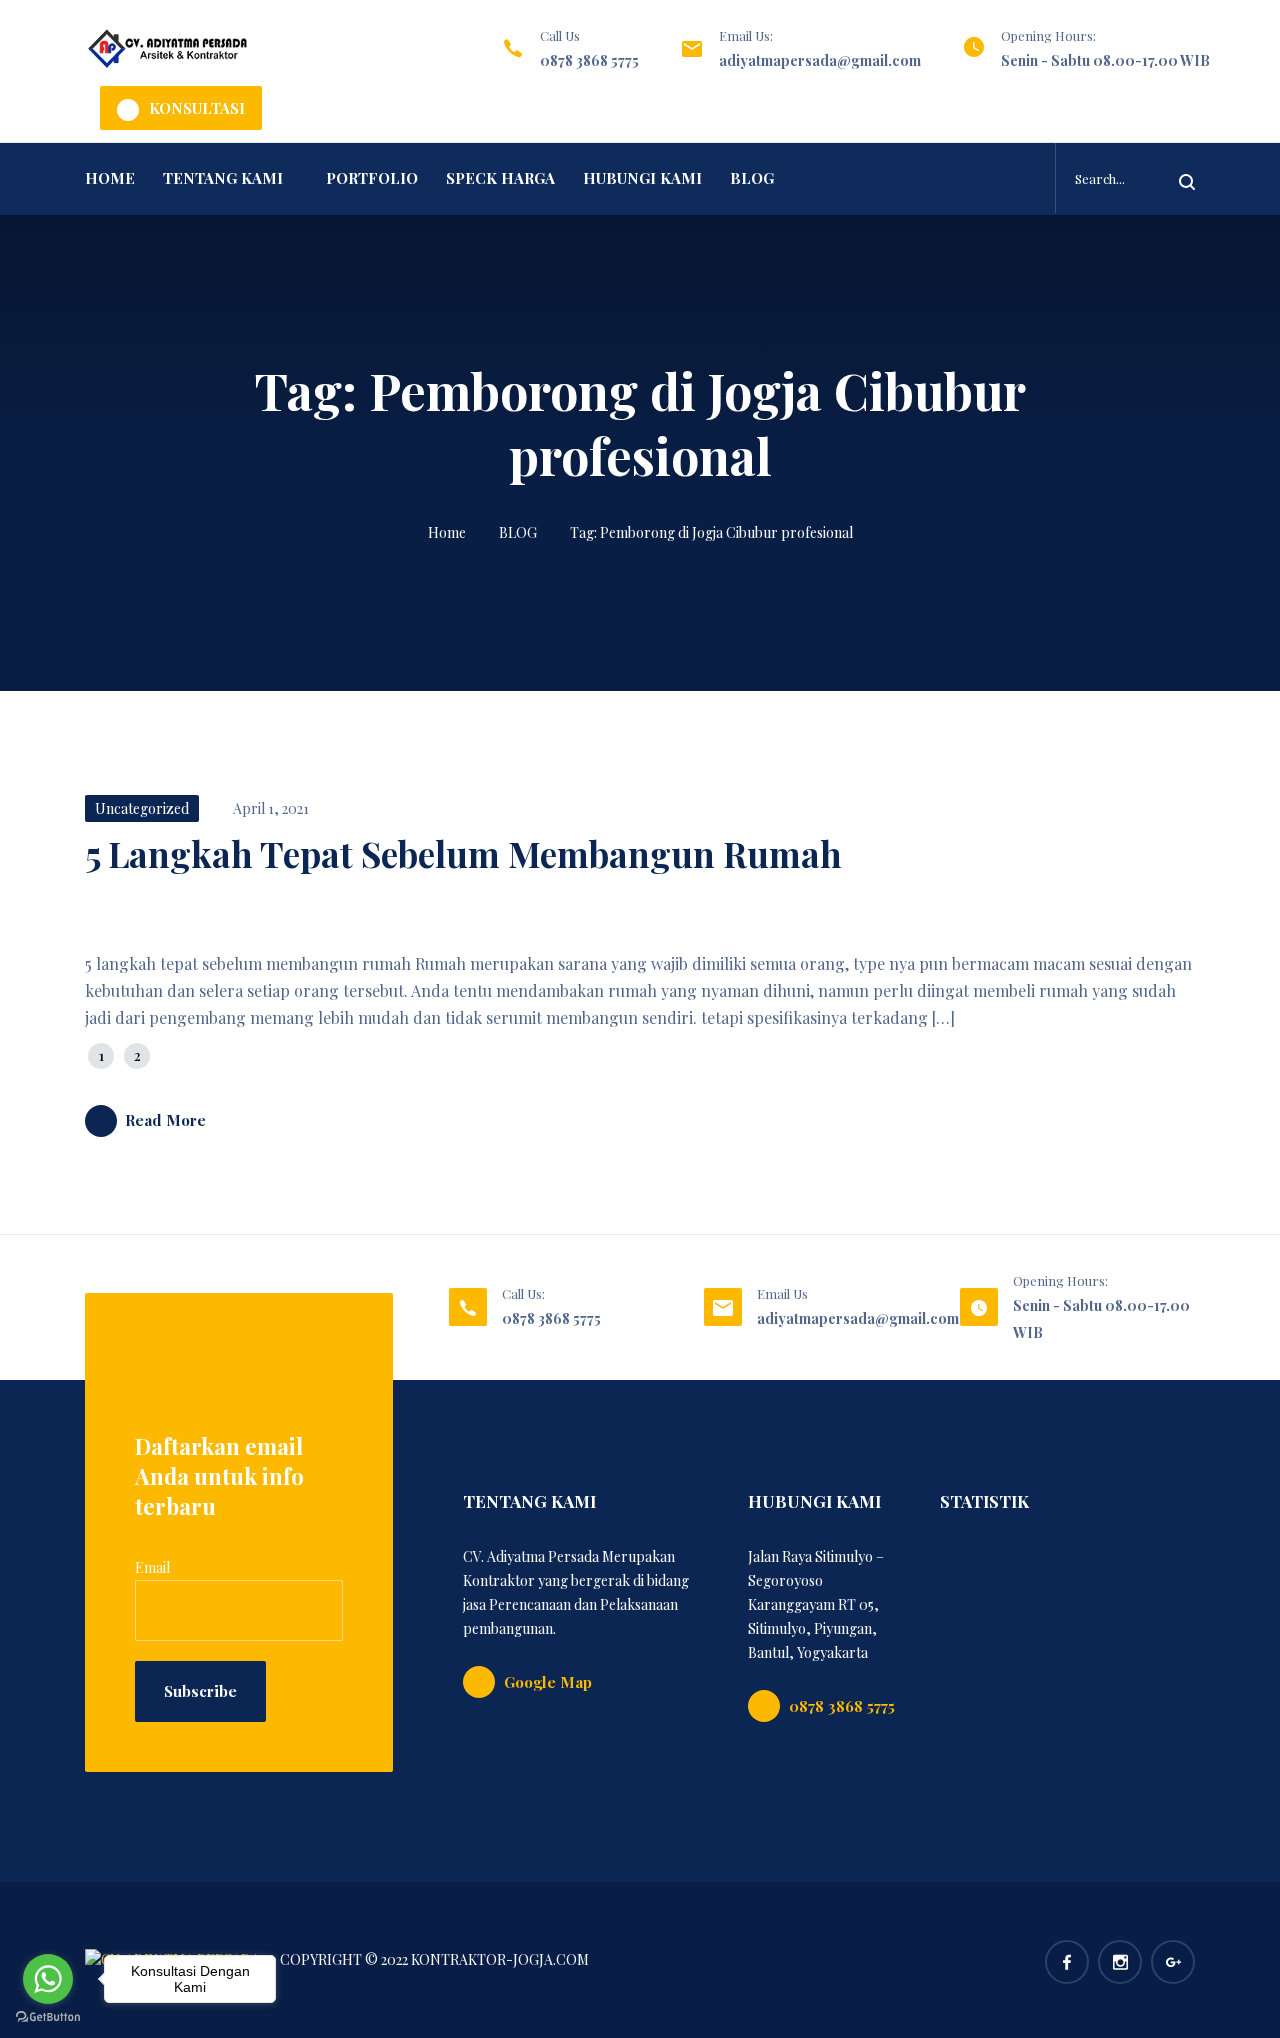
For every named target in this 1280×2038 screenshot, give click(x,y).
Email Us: (746, 35)
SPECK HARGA (500, 178)
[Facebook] (1067, 1962)
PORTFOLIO (372, 178)
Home (447, 532)
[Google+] (1173, 1962)
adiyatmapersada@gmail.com (820, 60)
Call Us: (523, 1293)
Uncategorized (142, 808)
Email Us (782, 1293)
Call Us (560, 35)
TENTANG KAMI (223, 178)
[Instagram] (1120, 1962)
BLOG (752, 178)
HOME (110, 178)
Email (152, 1567)
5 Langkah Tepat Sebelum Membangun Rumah (463, 853)
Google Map (548, 1682)
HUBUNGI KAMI (642, 178)
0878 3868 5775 (589, 60)
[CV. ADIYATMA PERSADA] (168, 49)
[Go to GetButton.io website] (48, 2017)
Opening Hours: (1048, 35)
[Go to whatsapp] (48, 1979)
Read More (165, 1120)
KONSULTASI (197, 108)
